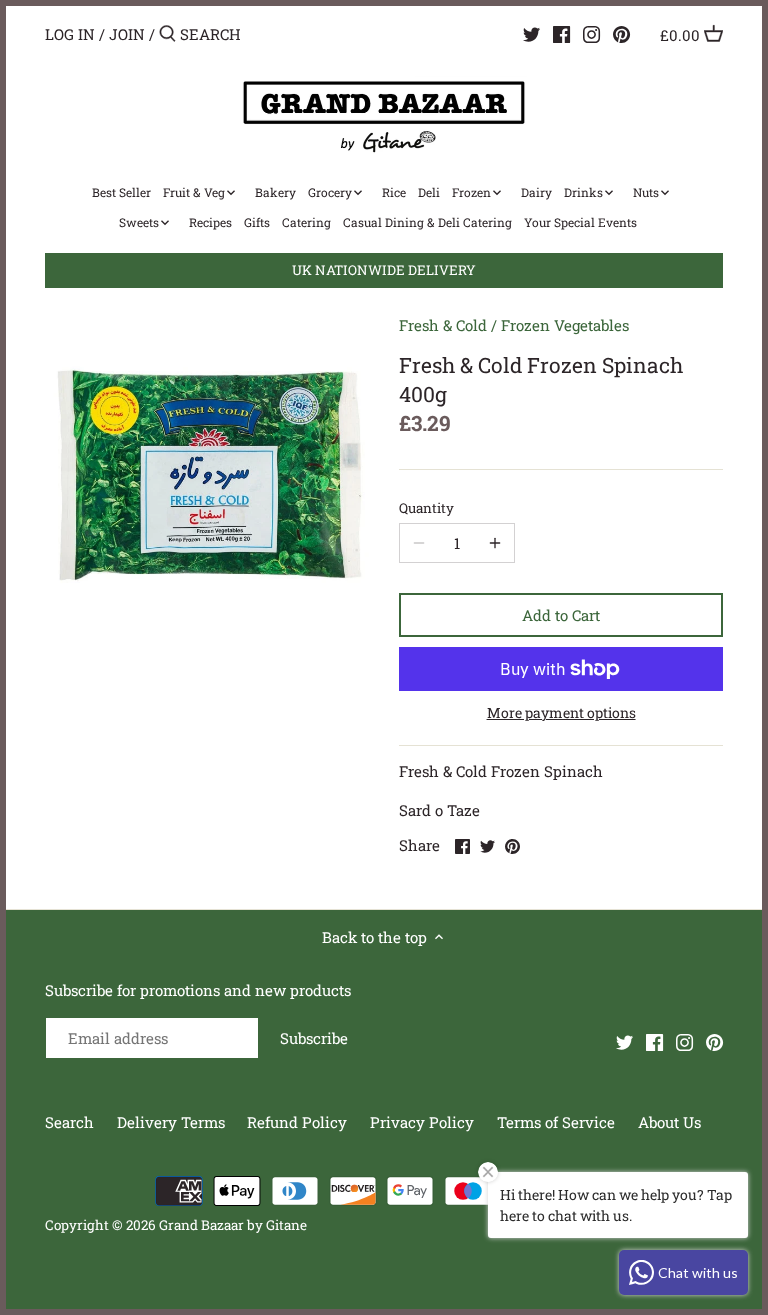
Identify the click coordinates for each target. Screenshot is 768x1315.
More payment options (561, 712)
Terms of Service (556, 1122)
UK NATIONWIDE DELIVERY (384, 270)
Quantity (426, 508)
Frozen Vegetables (565, 325)
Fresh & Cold (443, 325)
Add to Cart (561, 615)
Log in (70, 34)
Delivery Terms (173, 1122)
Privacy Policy (424, 1122)
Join (127, 34)
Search (69, 1122)
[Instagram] (591, 33)
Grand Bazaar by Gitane (233, 1225)
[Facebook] (561, 33)
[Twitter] (531, 33)
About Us (669, 1122)
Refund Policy (299, 1122)
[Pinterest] (621, 33)
